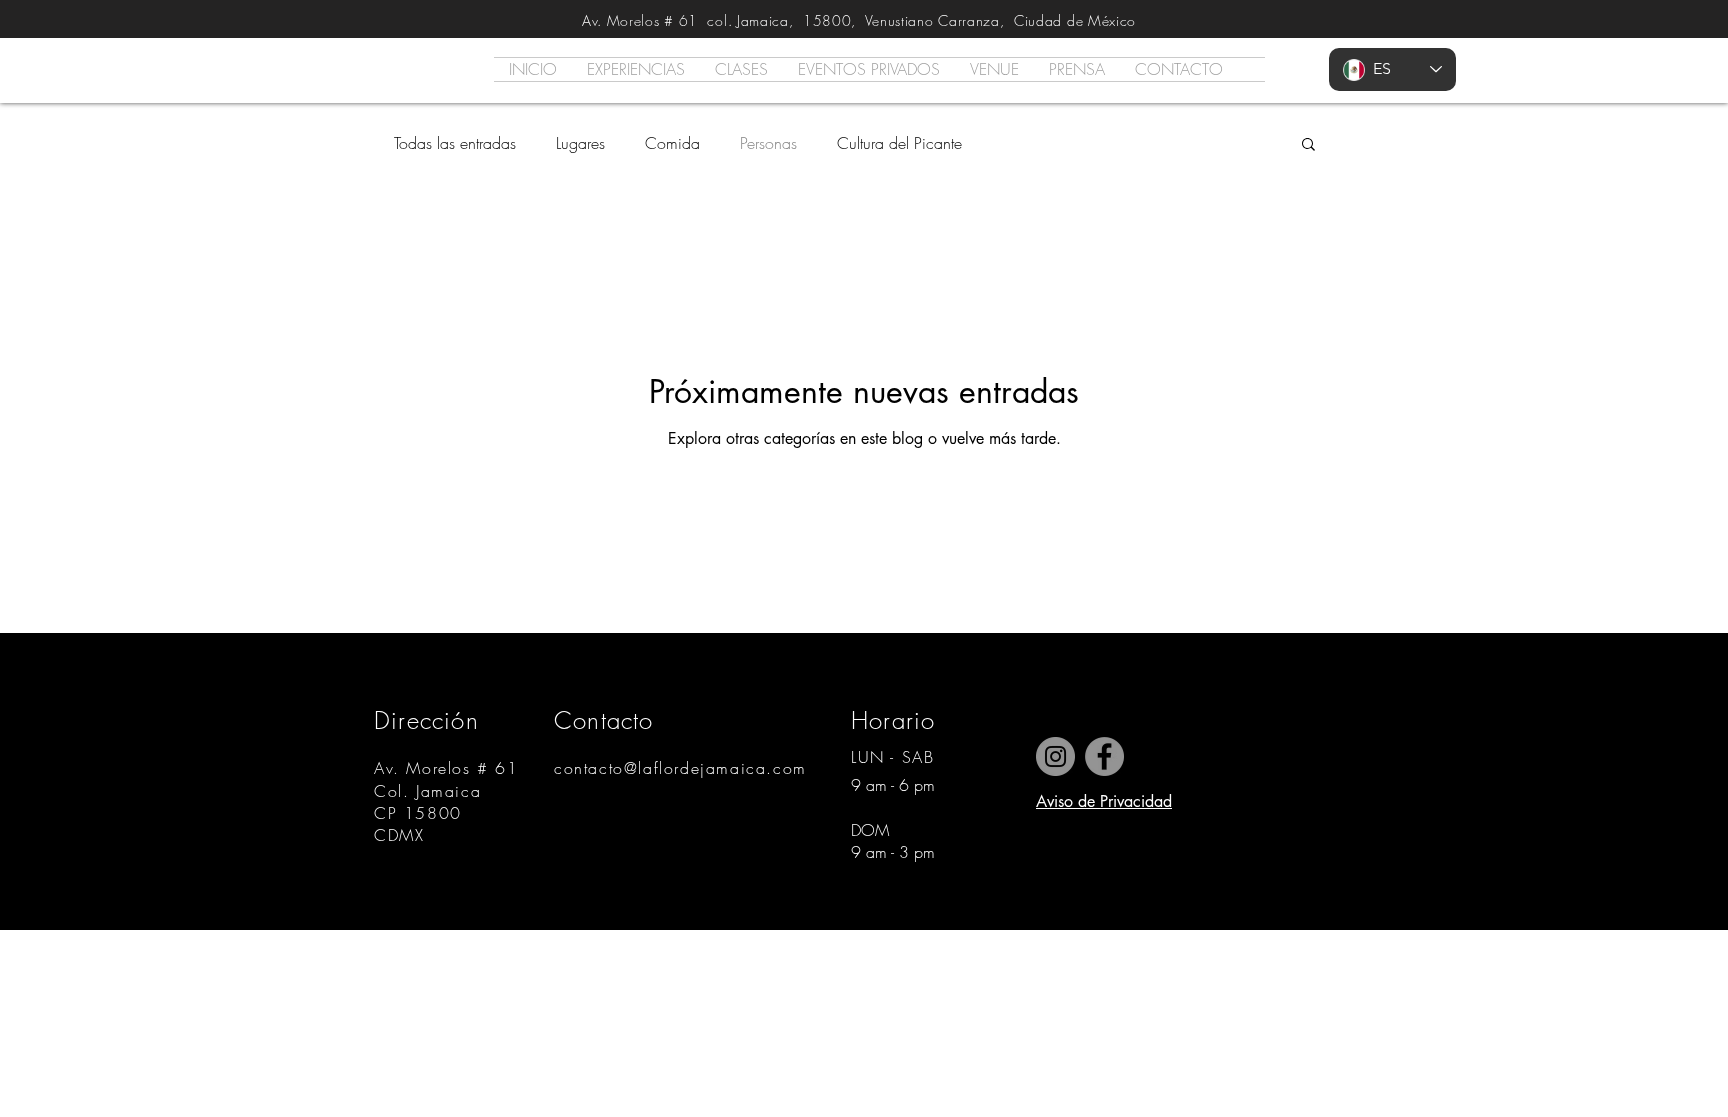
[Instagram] (1055, 756)
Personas (768, 143)
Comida (672, 143)
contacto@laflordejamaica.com (680, 768)
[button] (1308, 145)
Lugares (580, 143)
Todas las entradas (455, 143)
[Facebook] (1104, 756)
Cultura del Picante (899, 143)
